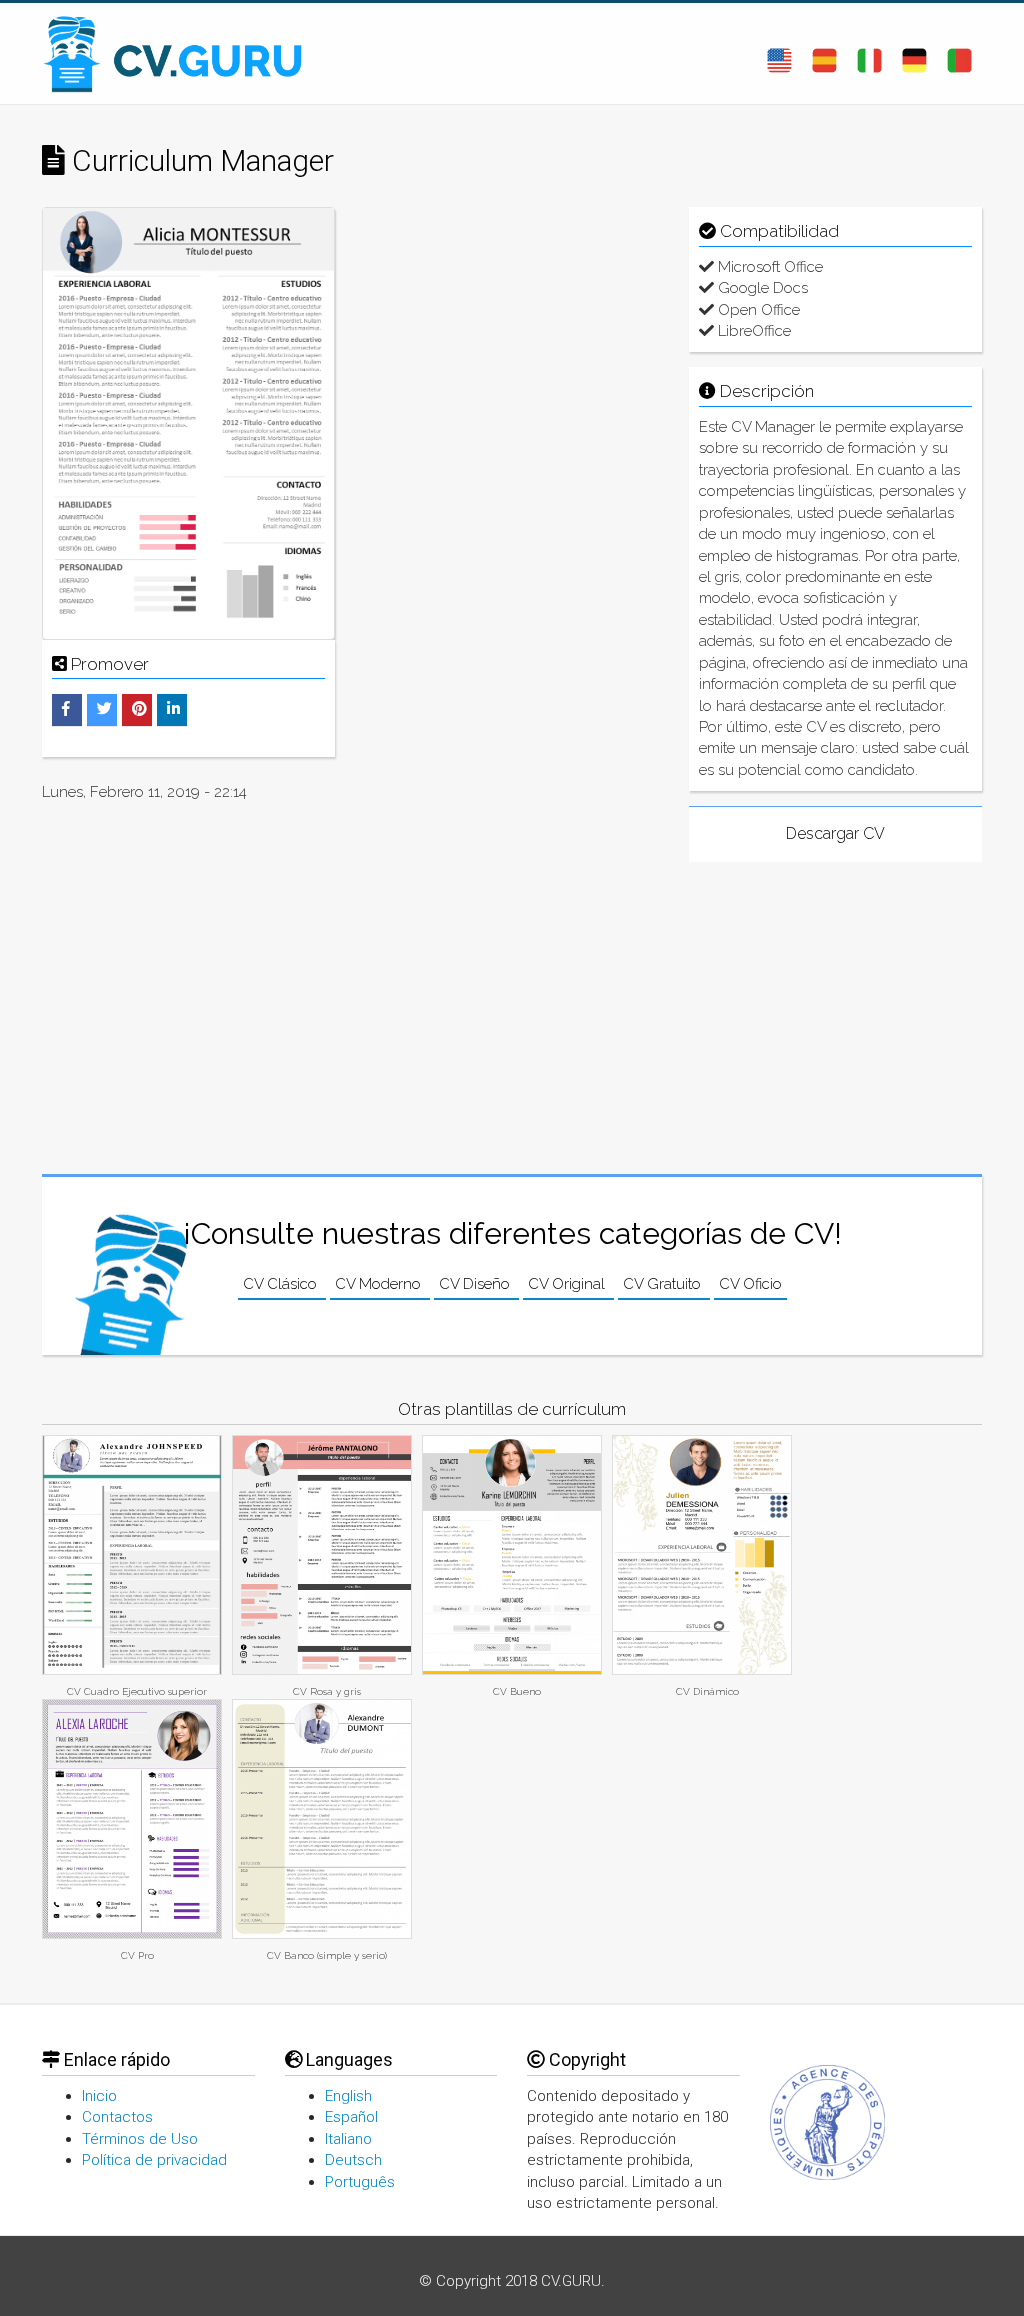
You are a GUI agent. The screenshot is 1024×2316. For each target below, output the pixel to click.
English (348, 2096)
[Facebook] (66, 709)
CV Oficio (750, 1284)
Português (360, 2182)
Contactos (117, 2117)
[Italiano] (869, 53)
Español (351, 2117)
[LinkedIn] (173, 709)
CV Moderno (380, 1284)
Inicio (99, 2096)
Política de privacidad (154, 2160)
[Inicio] (182, 53)
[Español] (824, 53)
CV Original (568, 1284)
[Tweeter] (104, 709)
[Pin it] (139, 709)
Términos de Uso (140, 2139)
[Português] (959, 53)
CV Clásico (282, 1284)
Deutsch (353, 2160)
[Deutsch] (914, 53)
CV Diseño (476, 1284)
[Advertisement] (511, 332)
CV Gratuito (664, 1284)
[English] (779, 53)
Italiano (348, 2139)
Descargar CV (835, 833)
